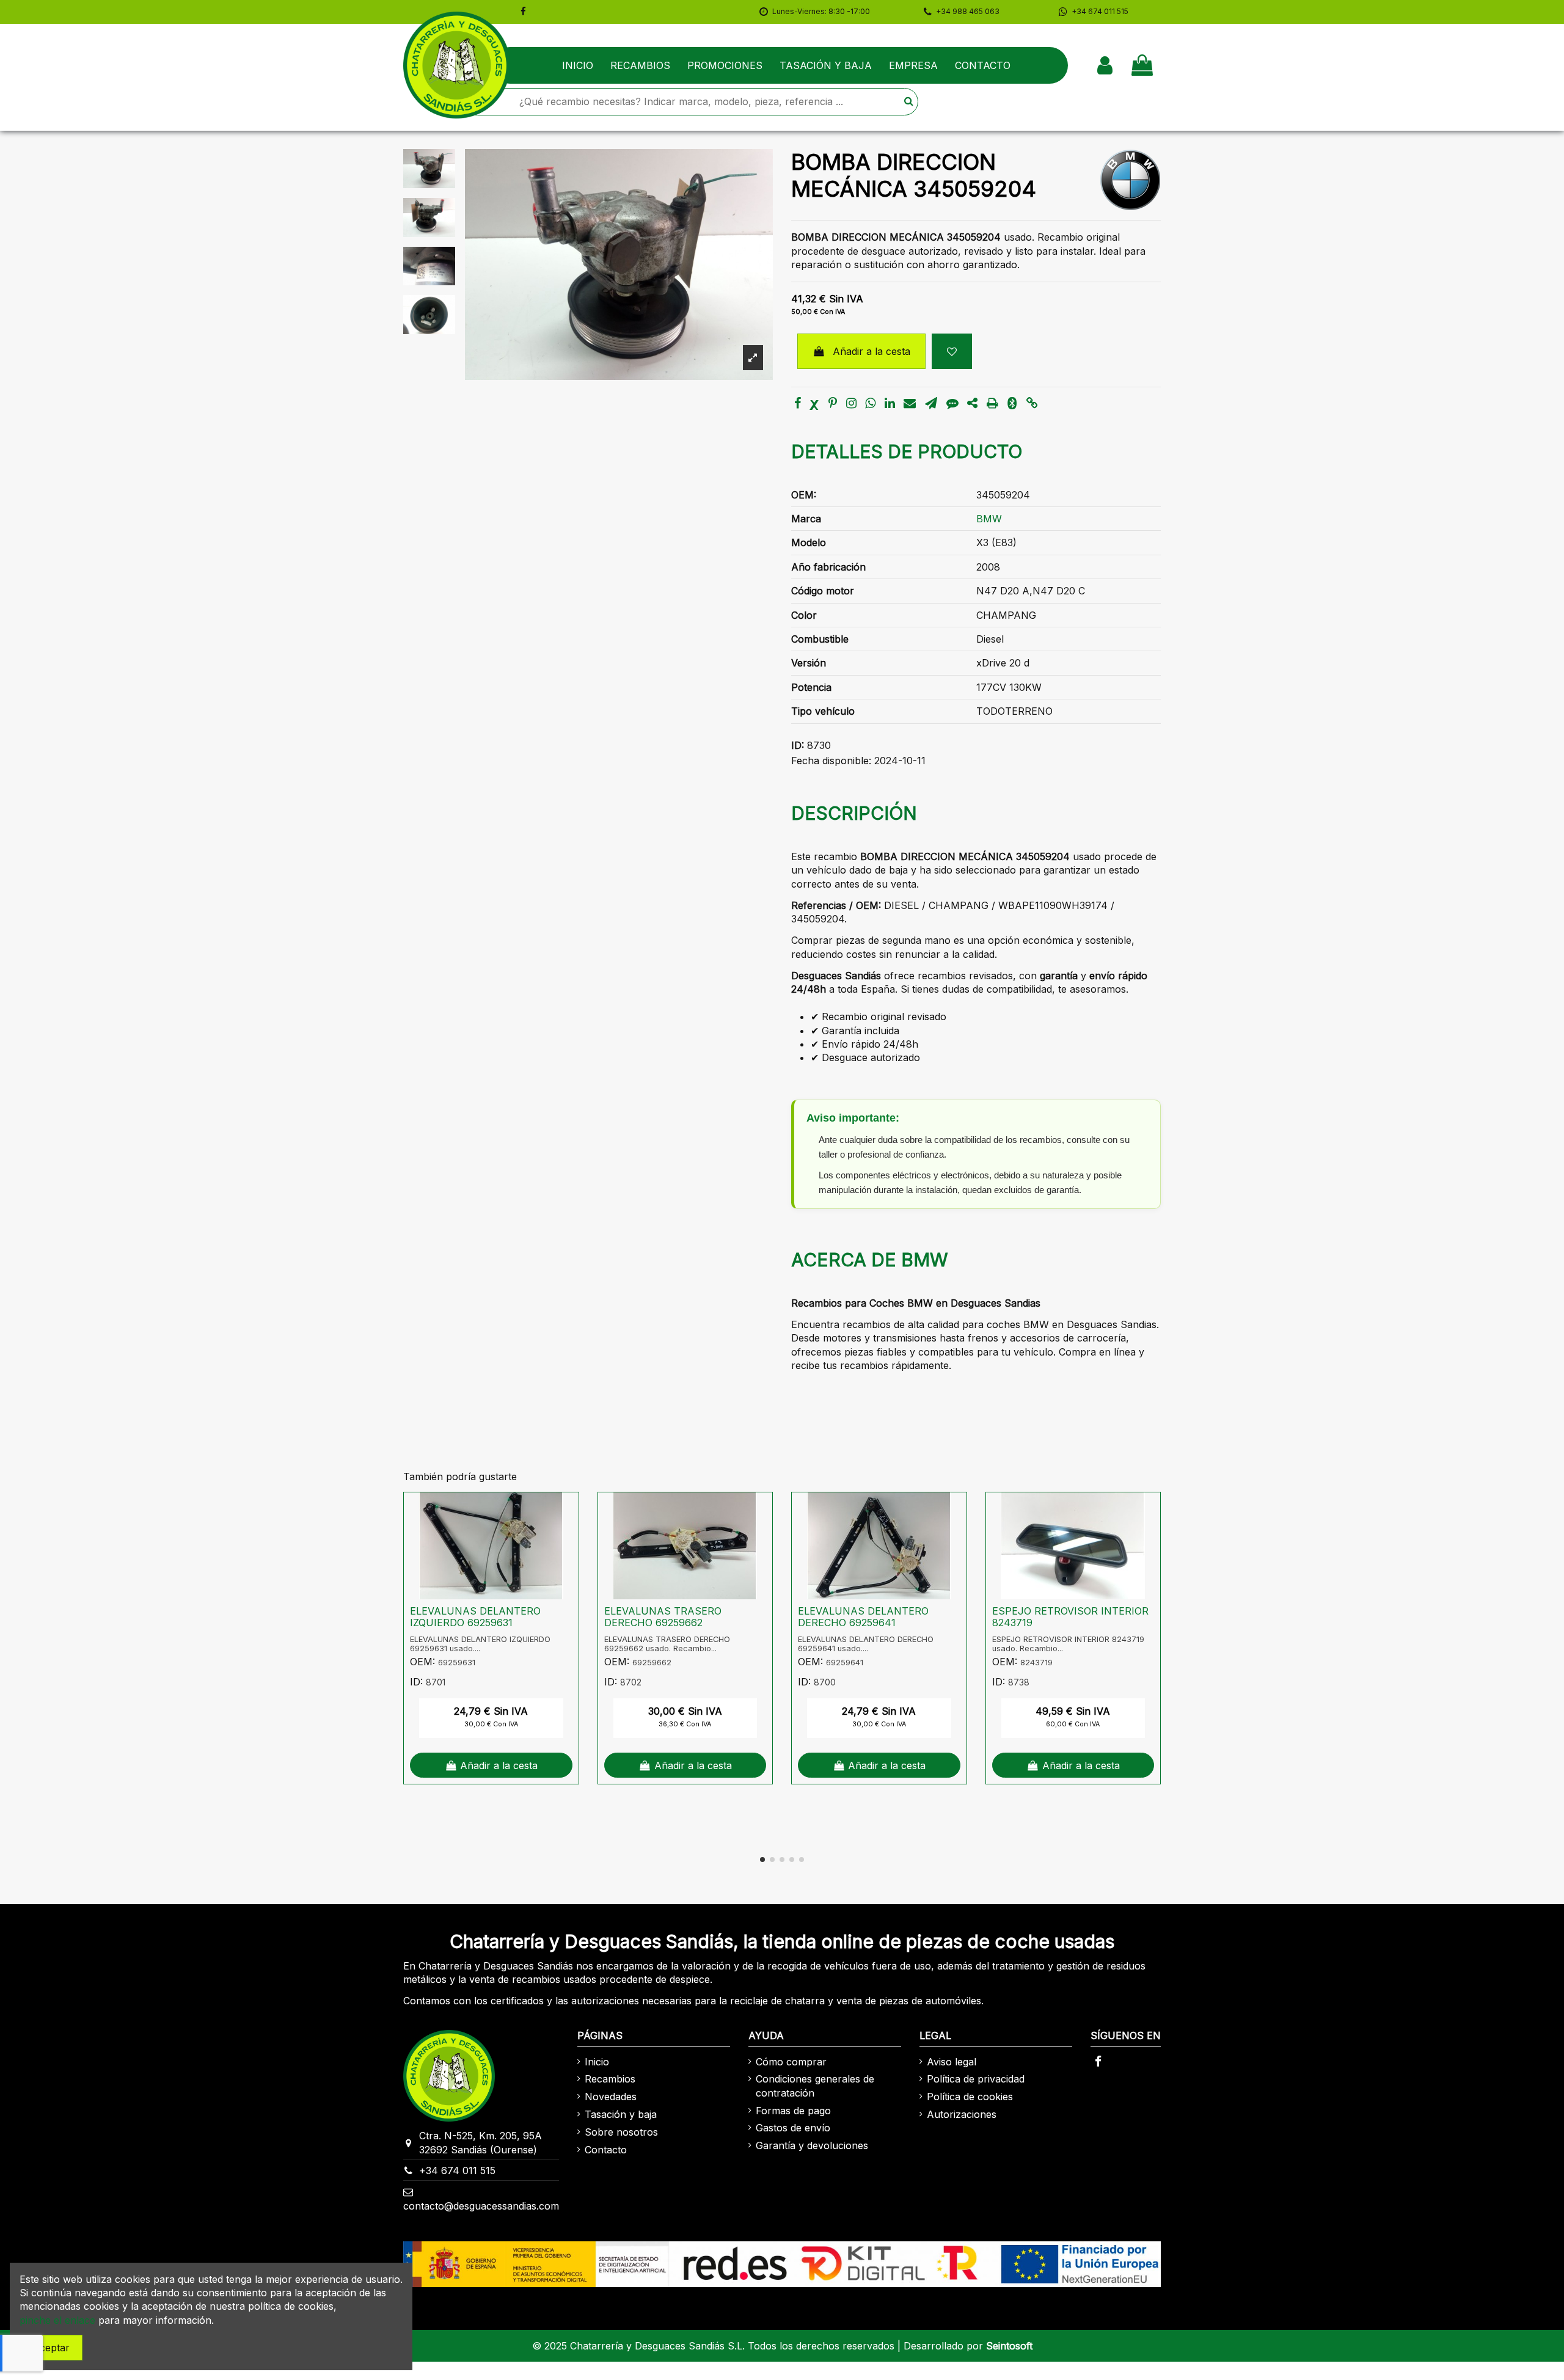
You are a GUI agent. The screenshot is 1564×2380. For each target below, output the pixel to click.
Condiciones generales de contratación (815, 2086)
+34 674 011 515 (457, 2170)
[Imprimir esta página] (992, 404)
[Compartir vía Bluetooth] (1012, 404)
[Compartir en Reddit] (972, 404)
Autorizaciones (962, 2114)
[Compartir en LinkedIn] (890, 404)
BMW (989, 519)
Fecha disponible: (831, 761)
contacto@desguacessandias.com (481, 2206)
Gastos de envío (793, 2128)
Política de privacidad (976, 2079)
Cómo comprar (791, 2062)
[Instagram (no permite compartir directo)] (851, 404)
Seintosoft (1009, 2346)
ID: (798, 745)
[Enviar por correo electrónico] (910, 404)
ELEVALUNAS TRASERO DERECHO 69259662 (663, 1617)
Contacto (606, 2150)
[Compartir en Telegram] (931, 404)
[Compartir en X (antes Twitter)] (814, 404)
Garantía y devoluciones (812, 2145)
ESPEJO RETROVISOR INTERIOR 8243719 (1070, 1617)
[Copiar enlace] (1032, 404)
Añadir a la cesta (872, 351)
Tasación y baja (621, 2114)
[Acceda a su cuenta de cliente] (1105, 65)
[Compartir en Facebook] (798, 404)
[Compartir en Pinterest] (833, 404)
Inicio (597, 2062)
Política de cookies (970, 2097)
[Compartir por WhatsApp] (870, 404)
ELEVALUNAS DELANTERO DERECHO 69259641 (863, 1617)
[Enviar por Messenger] (952, 404)
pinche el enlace (57, 2320)
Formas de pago (793, 2111)
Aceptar (51, 2348)
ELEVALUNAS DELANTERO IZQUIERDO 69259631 (475, 1617)
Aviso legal (952, 2062)
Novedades (611, 2097)
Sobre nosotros (621, 2132)
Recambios (610, 2079)
